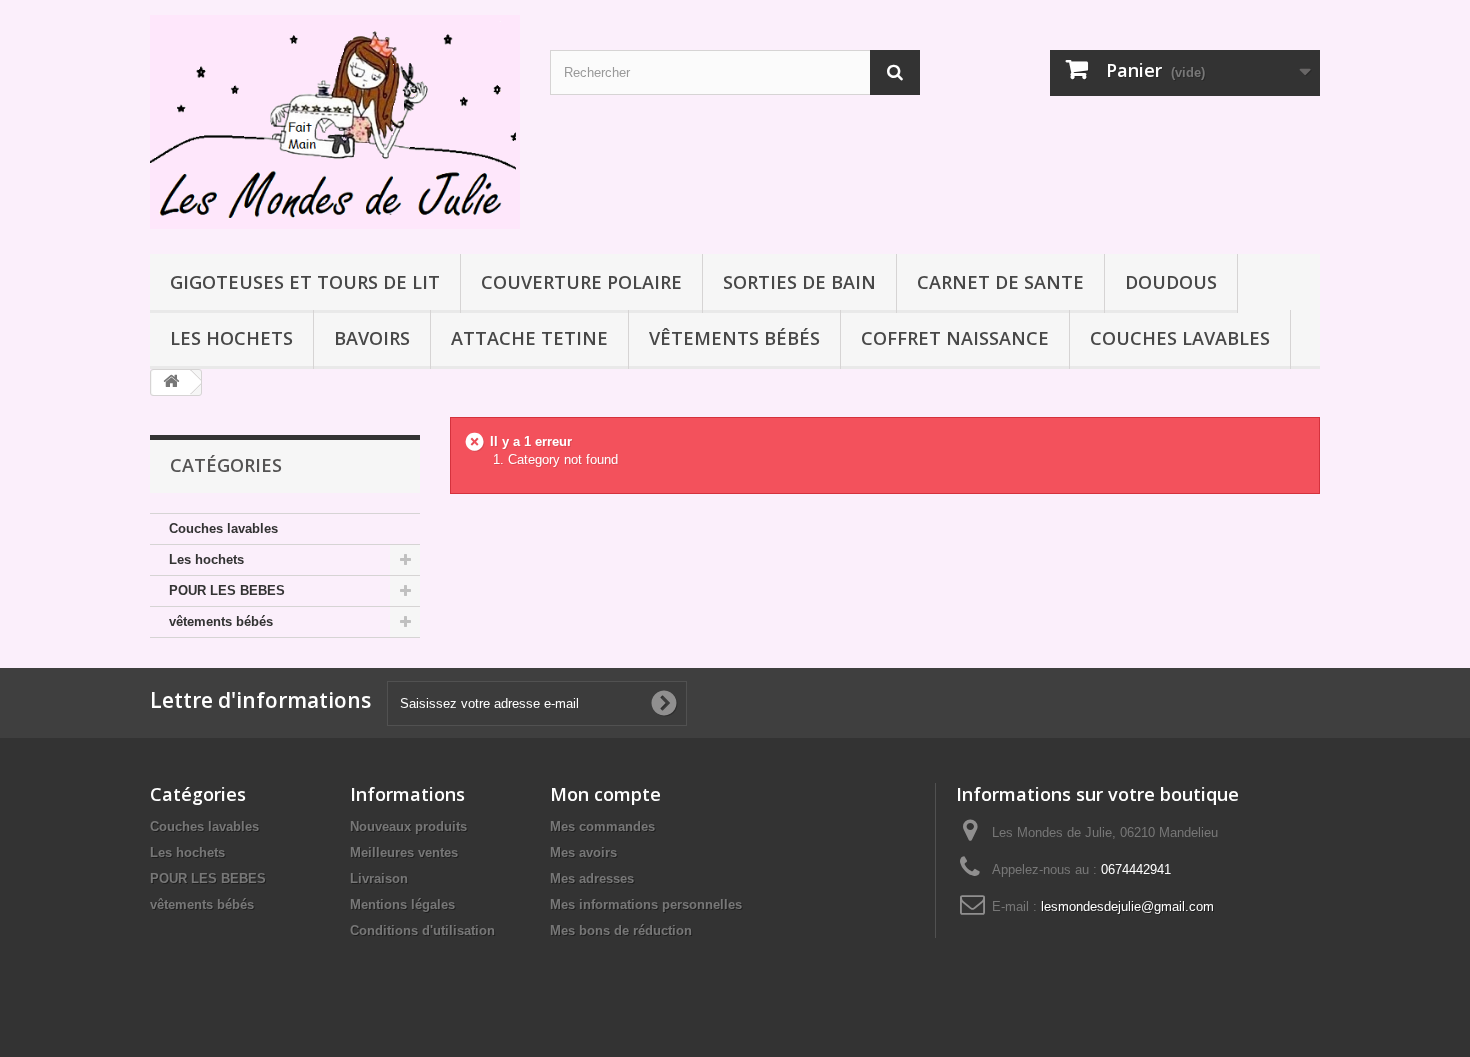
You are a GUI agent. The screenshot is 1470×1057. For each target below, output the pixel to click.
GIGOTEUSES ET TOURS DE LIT (305, 282)
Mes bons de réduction (621, 930)
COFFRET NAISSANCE (955, 338)
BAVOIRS (372, 338)
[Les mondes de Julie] (335, 122)
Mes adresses (592, 878)
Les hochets (231, 338)
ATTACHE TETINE (529, 338)
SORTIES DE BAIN (799, 282)
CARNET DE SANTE (1000, 282)
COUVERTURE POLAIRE (581, 282)
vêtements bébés (734, 338)
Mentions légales (402, 904)
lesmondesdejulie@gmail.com (1127, 906)
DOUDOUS (1171, 282)
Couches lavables (1180, 338)
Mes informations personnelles (646, 904)
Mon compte (605, 794)
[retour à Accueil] (171, 382)
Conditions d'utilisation (422, 930)
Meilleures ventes (404, 852)
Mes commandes (602, 826)
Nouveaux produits (408, 826)
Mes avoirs (583, 852)
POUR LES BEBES (227, 590)
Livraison (379, 878)
